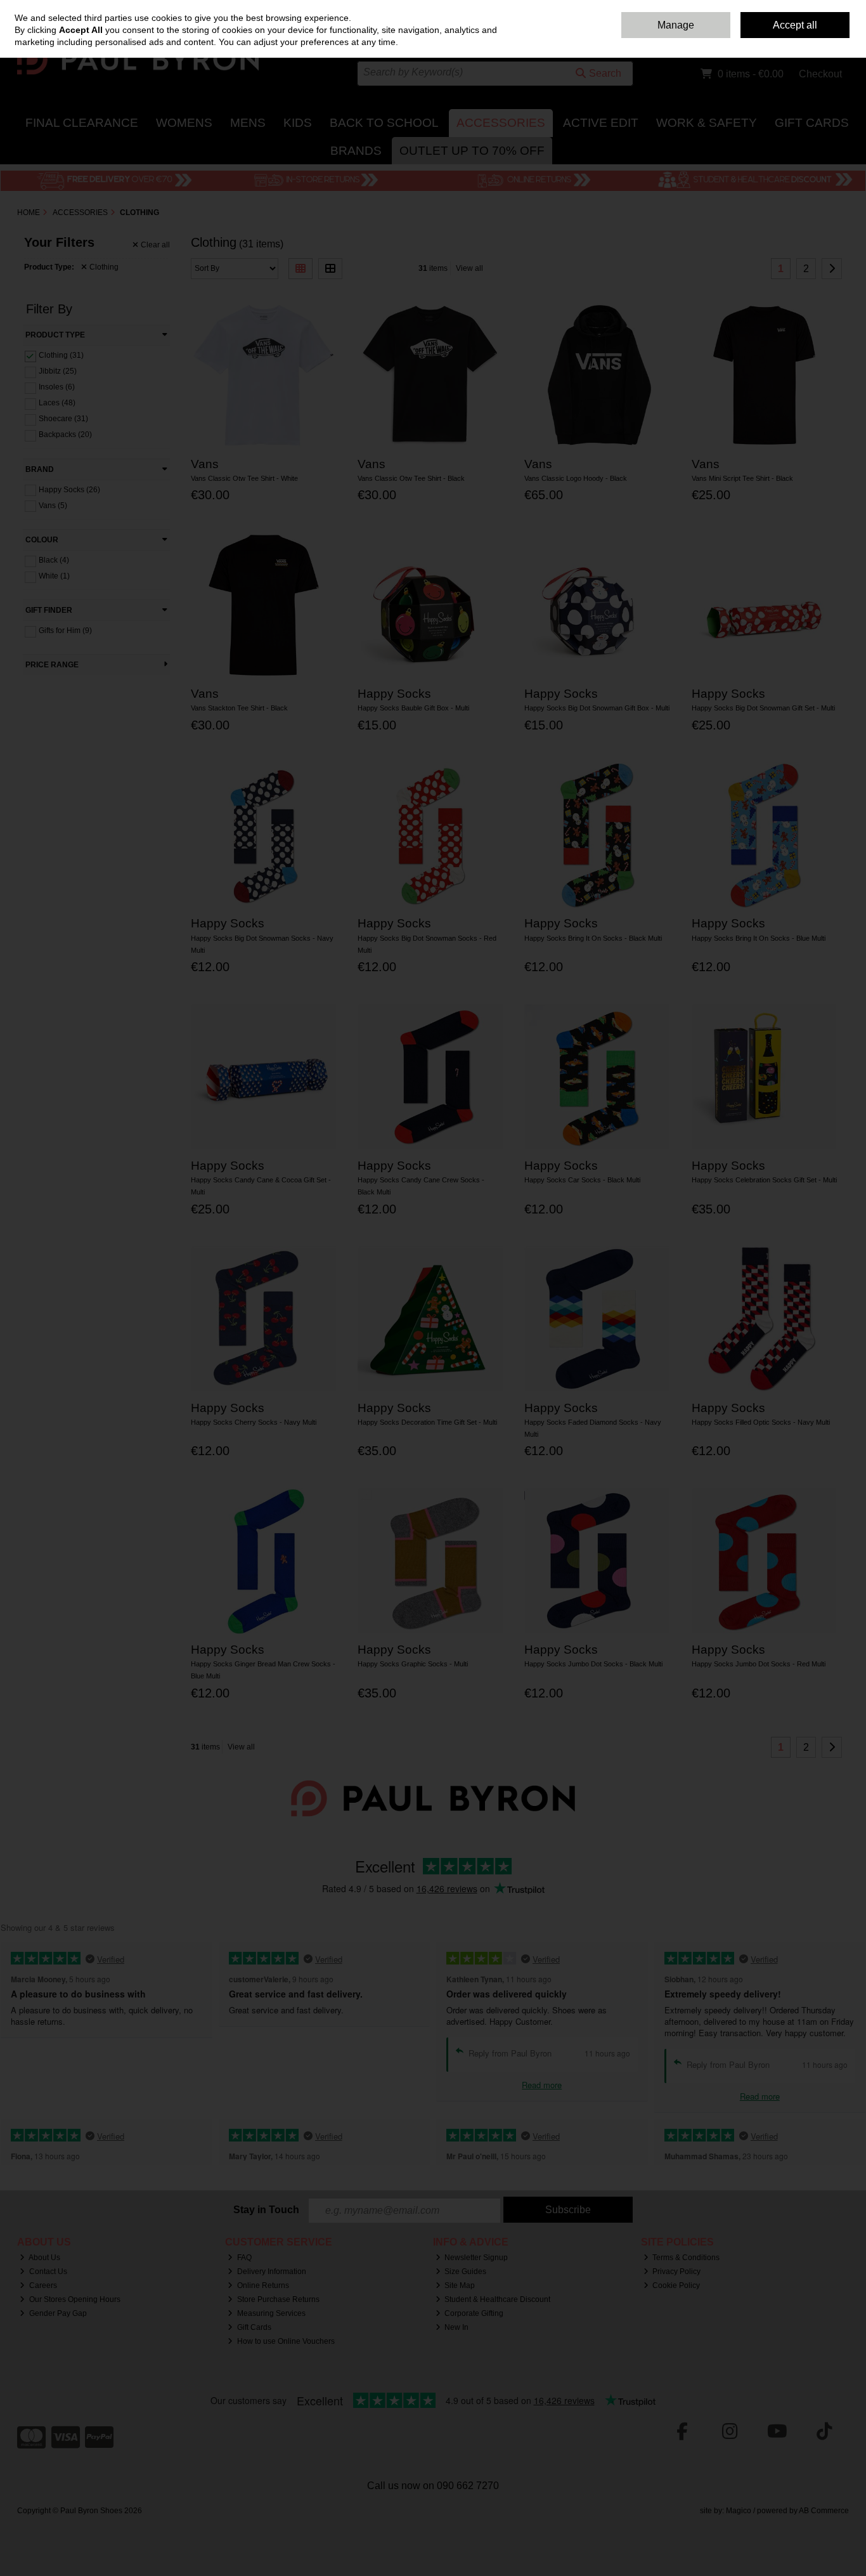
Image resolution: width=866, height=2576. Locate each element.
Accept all (795, 25)
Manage (676, 25)
